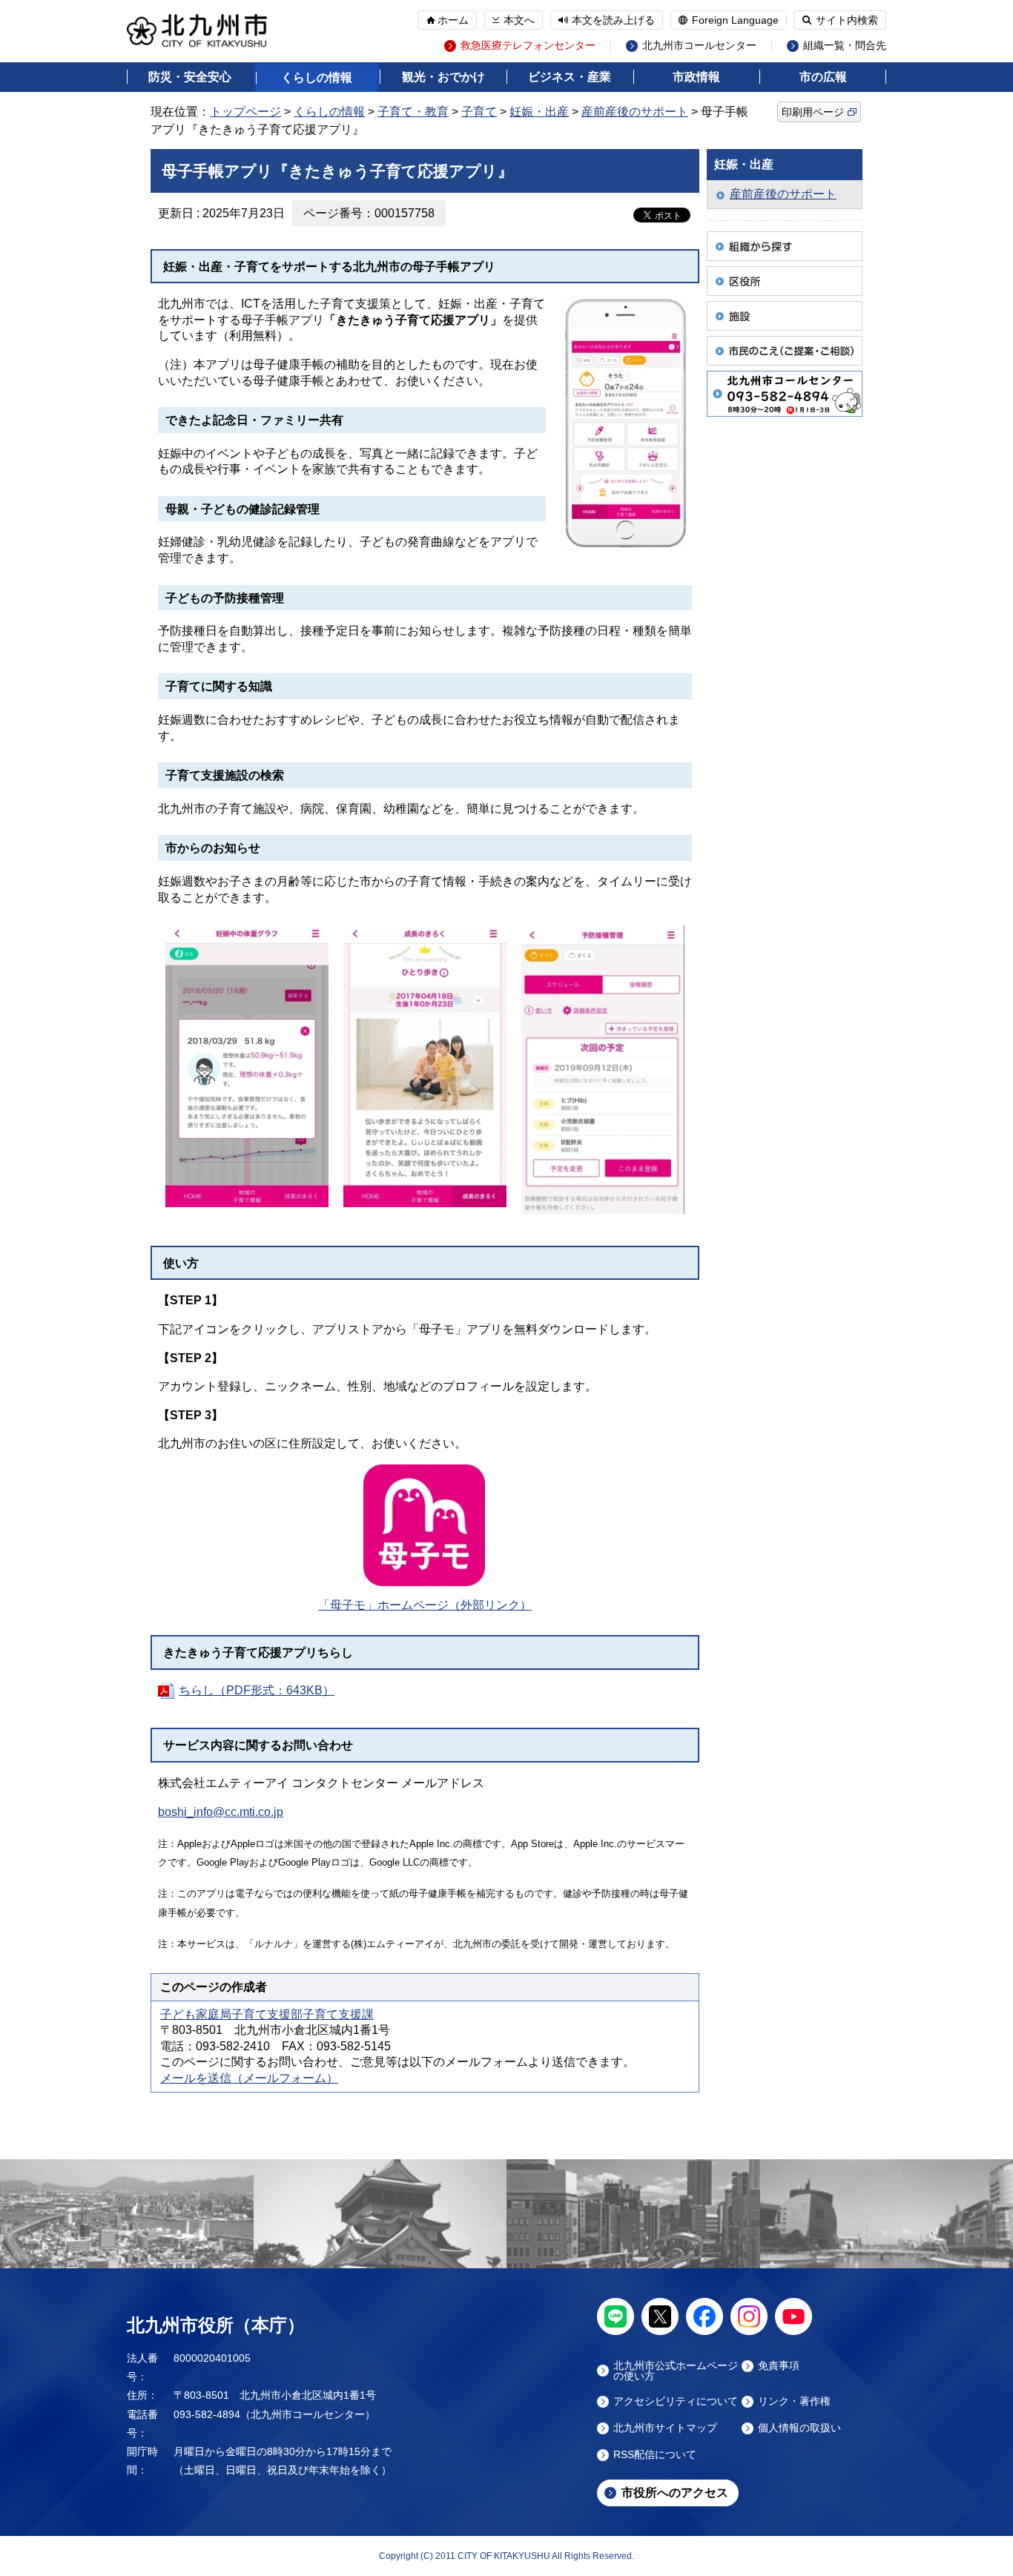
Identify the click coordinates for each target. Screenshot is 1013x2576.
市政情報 (696, 77)
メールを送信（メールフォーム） (249, 2078)
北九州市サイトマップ (665, 2428)
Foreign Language (735, 20)
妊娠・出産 (539, 112)
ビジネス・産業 (570, 77)
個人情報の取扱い (799, 2428)
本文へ (519, 20)
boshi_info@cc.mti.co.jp (221, 1812)
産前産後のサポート (635, 112)
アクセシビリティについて (676, 2401)
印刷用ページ (813, 112)
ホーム (453, 20)
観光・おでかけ (443, 77)
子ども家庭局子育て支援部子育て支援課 (267, 2014)
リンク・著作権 (794, 2401)
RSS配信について (655, 2455)
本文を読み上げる (613, 20)
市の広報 (823, 77)
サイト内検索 (847, 20)
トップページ (245, 112)
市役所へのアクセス (675, 2493)
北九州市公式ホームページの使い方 (676, 2371)
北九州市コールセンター (699, 46)
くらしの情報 (317, 77)
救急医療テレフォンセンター (528, 46)
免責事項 (779, 2366)
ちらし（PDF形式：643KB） (257, 1690)
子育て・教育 (413, 112)
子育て (479, 112)
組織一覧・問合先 (845, 46)
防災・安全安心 (190, 77)
